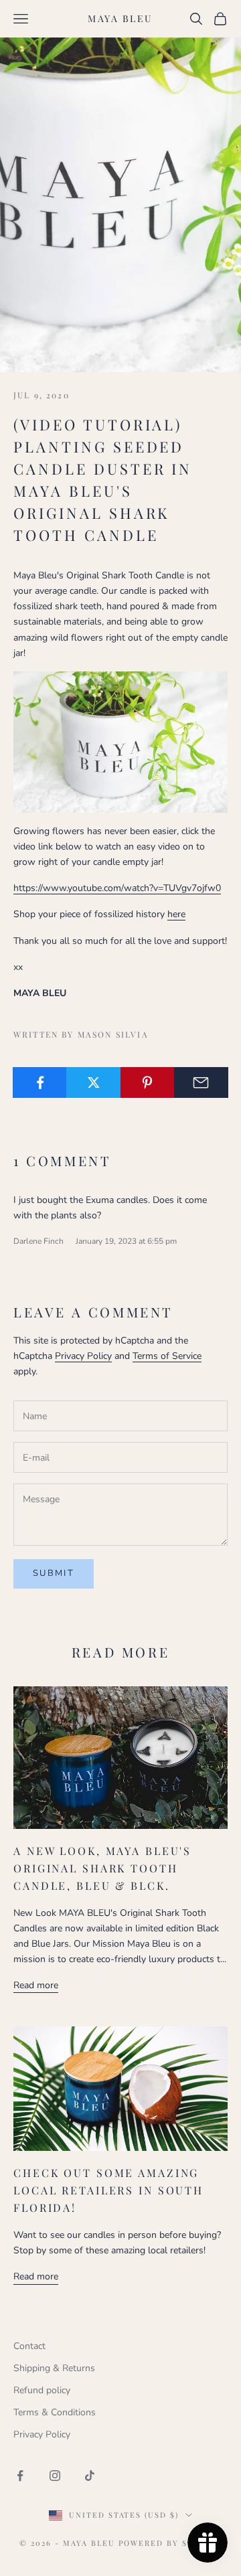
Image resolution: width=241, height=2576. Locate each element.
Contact (29, 2346)
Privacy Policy (83, 1356)
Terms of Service (167, 1356)
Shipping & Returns (54, 2368)
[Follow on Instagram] (55, 2476)
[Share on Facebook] (40, 1082)
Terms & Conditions (55, 2412)
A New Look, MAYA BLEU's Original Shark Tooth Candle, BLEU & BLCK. (102, 1868)
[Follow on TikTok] (90, 2476)
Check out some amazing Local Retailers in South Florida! (108, 2190)
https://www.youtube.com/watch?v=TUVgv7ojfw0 (117, 888)
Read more (36, 1985)
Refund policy (42, 2390)
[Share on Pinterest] (148, 1082)
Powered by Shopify (170, 2543)
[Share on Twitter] (93, 1082)
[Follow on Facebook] (20, 2476)
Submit (54, 1573)
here (176, 914)
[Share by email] (201, 1082)
